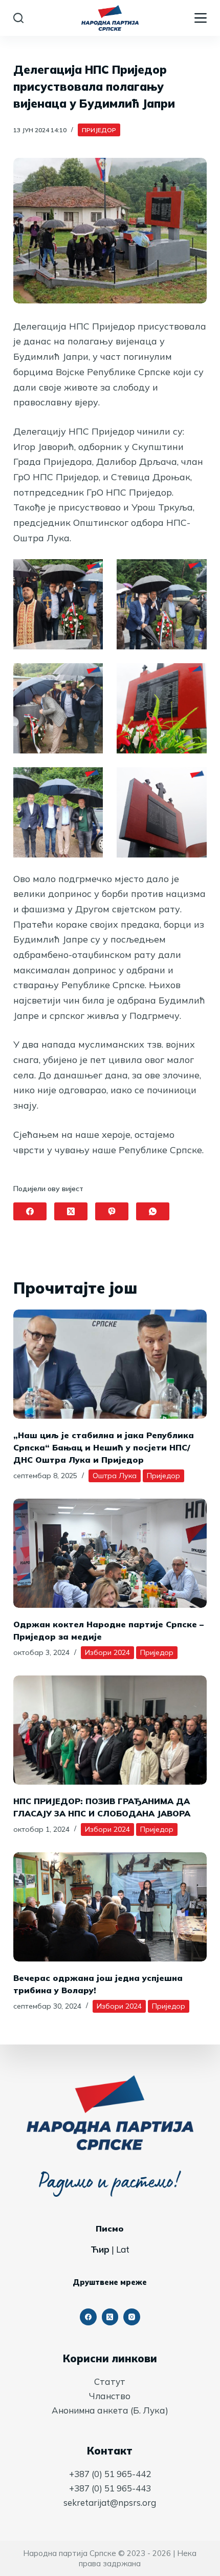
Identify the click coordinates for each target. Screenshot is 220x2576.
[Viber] (112, 1211)
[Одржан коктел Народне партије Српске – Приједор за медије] (110, 1553)
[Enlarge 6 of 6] (193, 781)
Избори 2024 (107, 1652)
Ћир (100, 2249)
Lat (123, 2249)
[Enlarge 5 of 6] (90, 781)
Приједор (99, 130)
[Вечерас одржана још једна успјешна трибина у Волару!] (110, 1907)
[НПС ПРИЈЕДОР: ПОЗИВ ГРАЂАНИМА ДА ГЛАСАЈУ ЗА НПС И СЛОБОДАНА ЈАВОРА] (110, 1730)
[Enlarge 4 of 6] (193, 677)
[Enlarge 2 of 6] (193, 573)
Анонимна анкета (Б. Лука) (110, 2410)
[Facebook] (30, 1211)
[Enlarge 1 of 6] (90, 573)
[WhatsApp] (153, 1211)
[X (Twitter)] (71, 1211)
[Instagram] (132, 2317)
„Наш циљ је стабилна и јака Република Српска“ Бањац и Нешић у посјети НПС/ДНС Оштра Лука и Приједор (104, 1447)
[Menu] (201, 18)
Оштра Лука (115, 1476)
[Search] (18, 18)
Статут (110, 2381)
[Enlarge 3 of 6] (90, 677)
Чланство (110, 2396)
